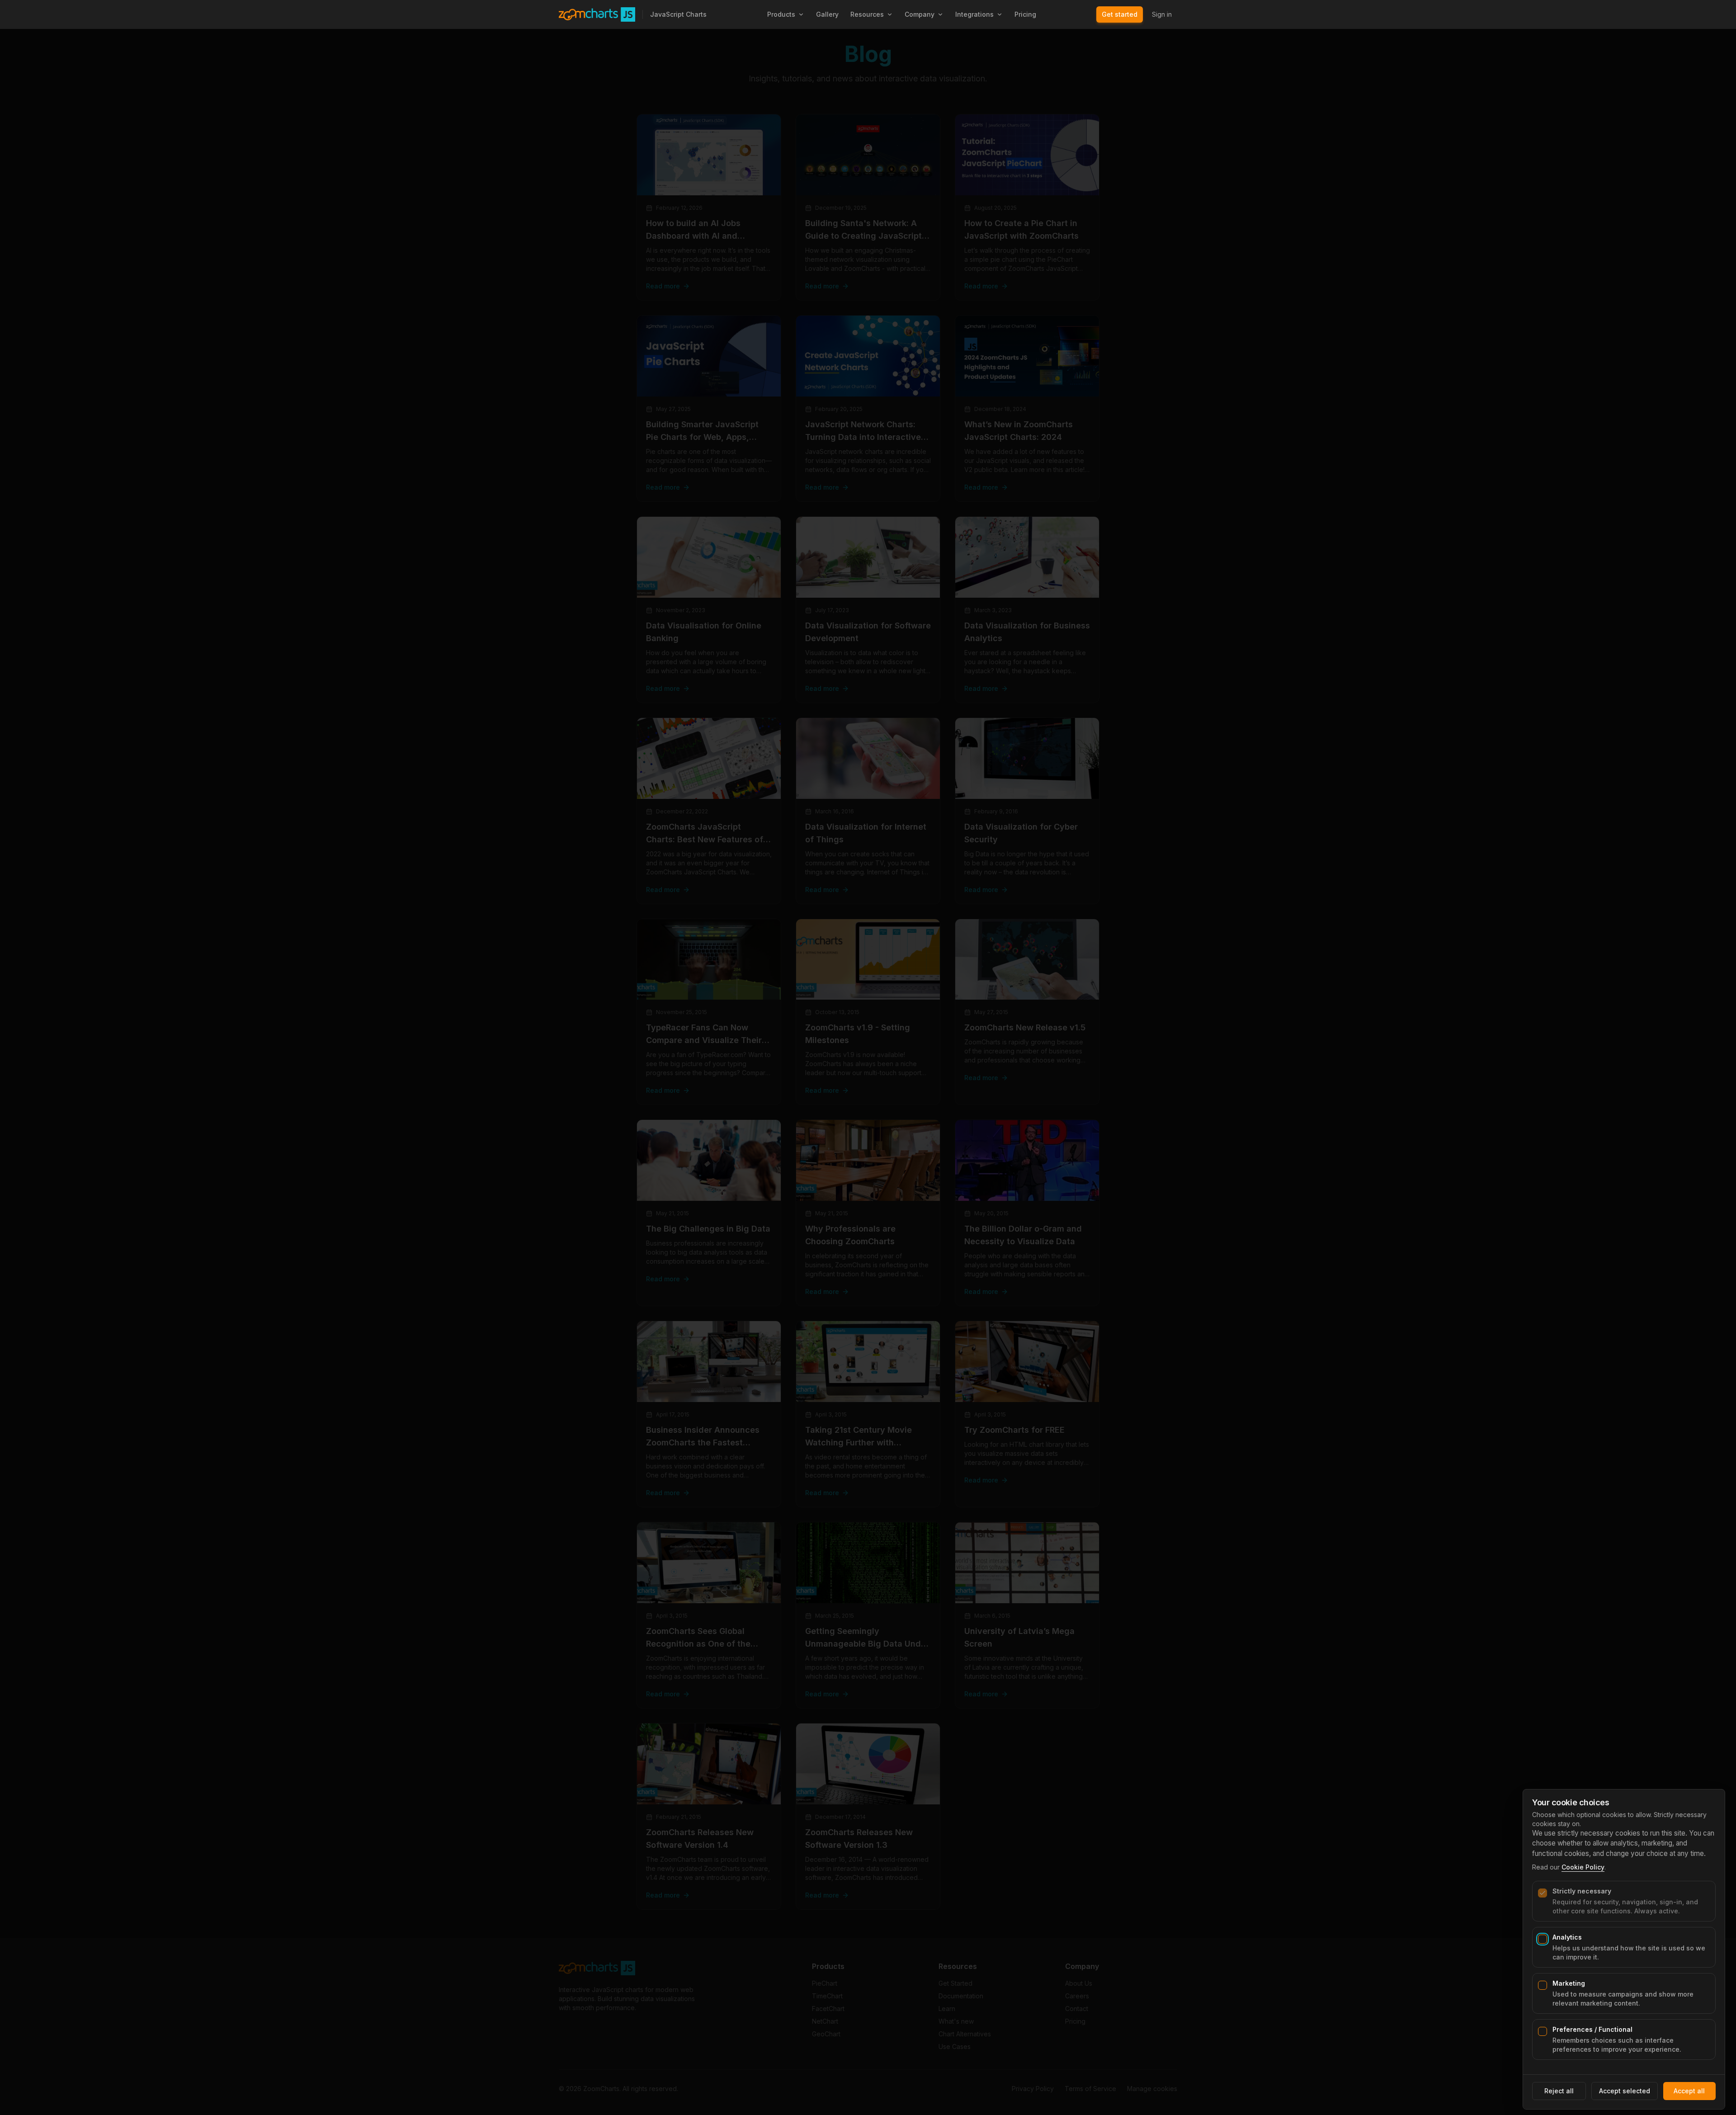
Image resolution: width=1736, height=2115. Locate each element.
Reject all (1559, 2091)
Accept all (1689, 2091)
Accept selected (1625, 2091)
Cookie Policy (1583, 1867)
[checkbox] (1543, 1893)
